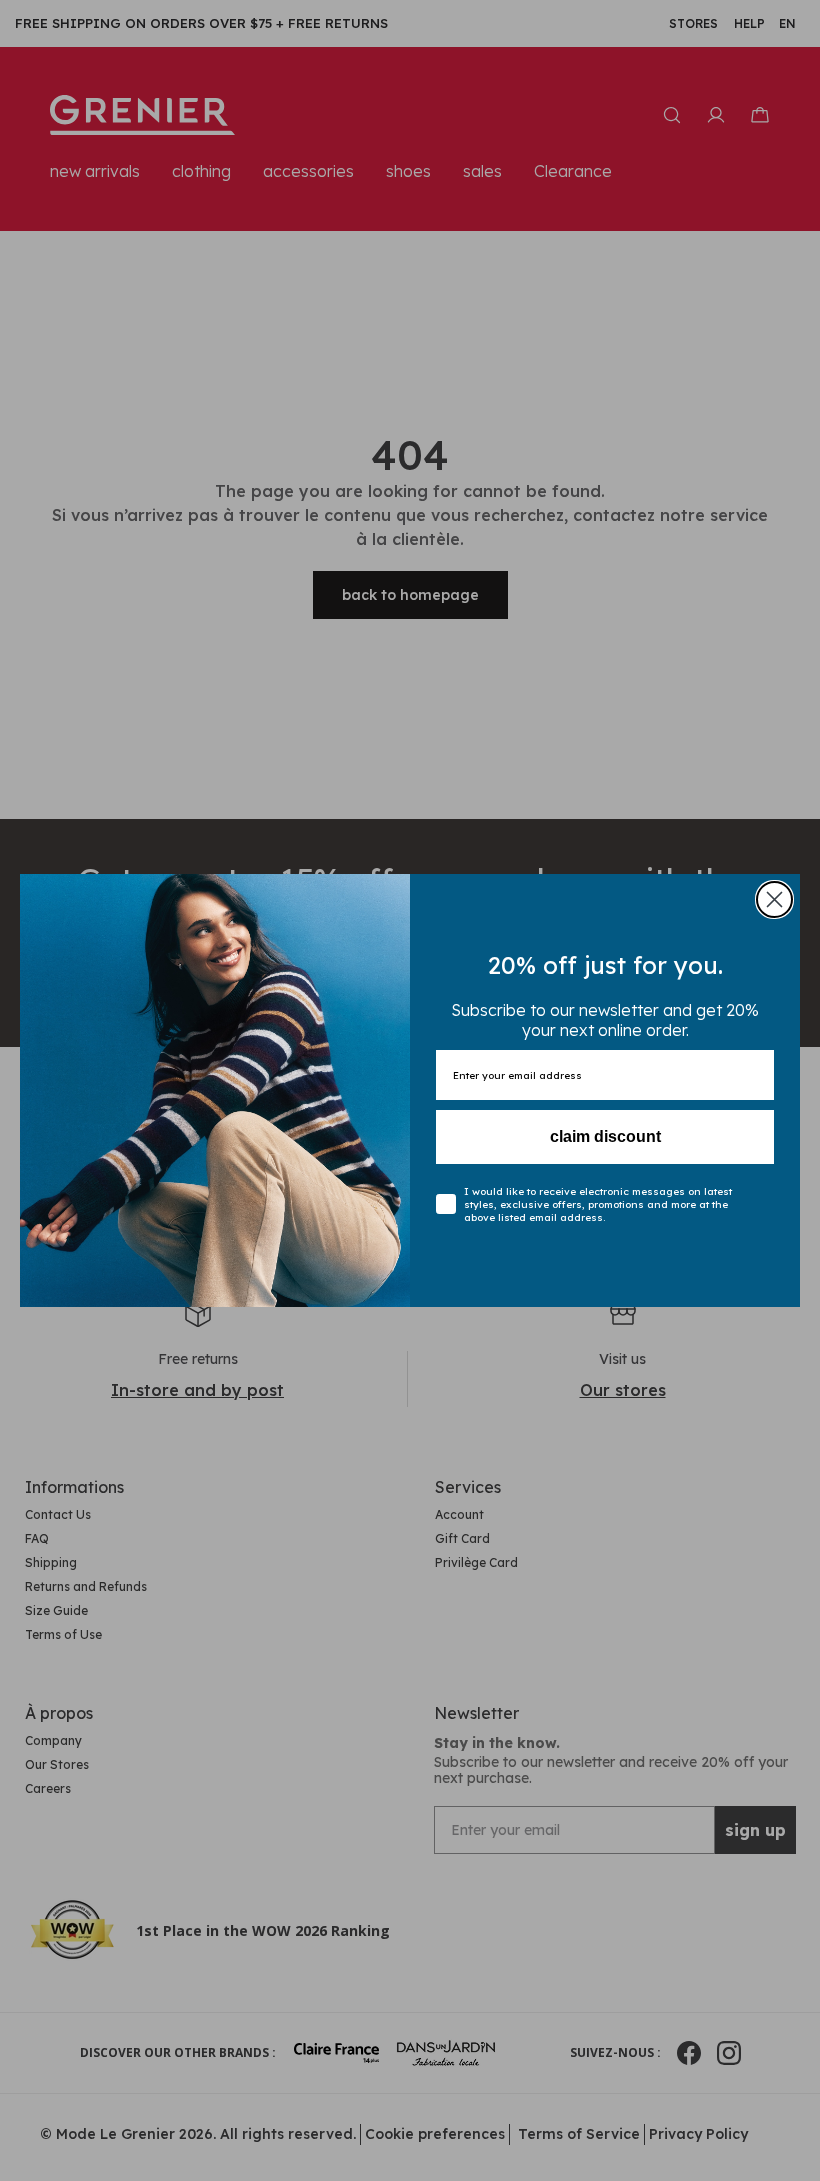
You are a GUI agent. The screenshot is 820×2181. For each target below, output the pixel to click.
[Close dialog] (774, 899)
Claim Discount (605, 1136)
